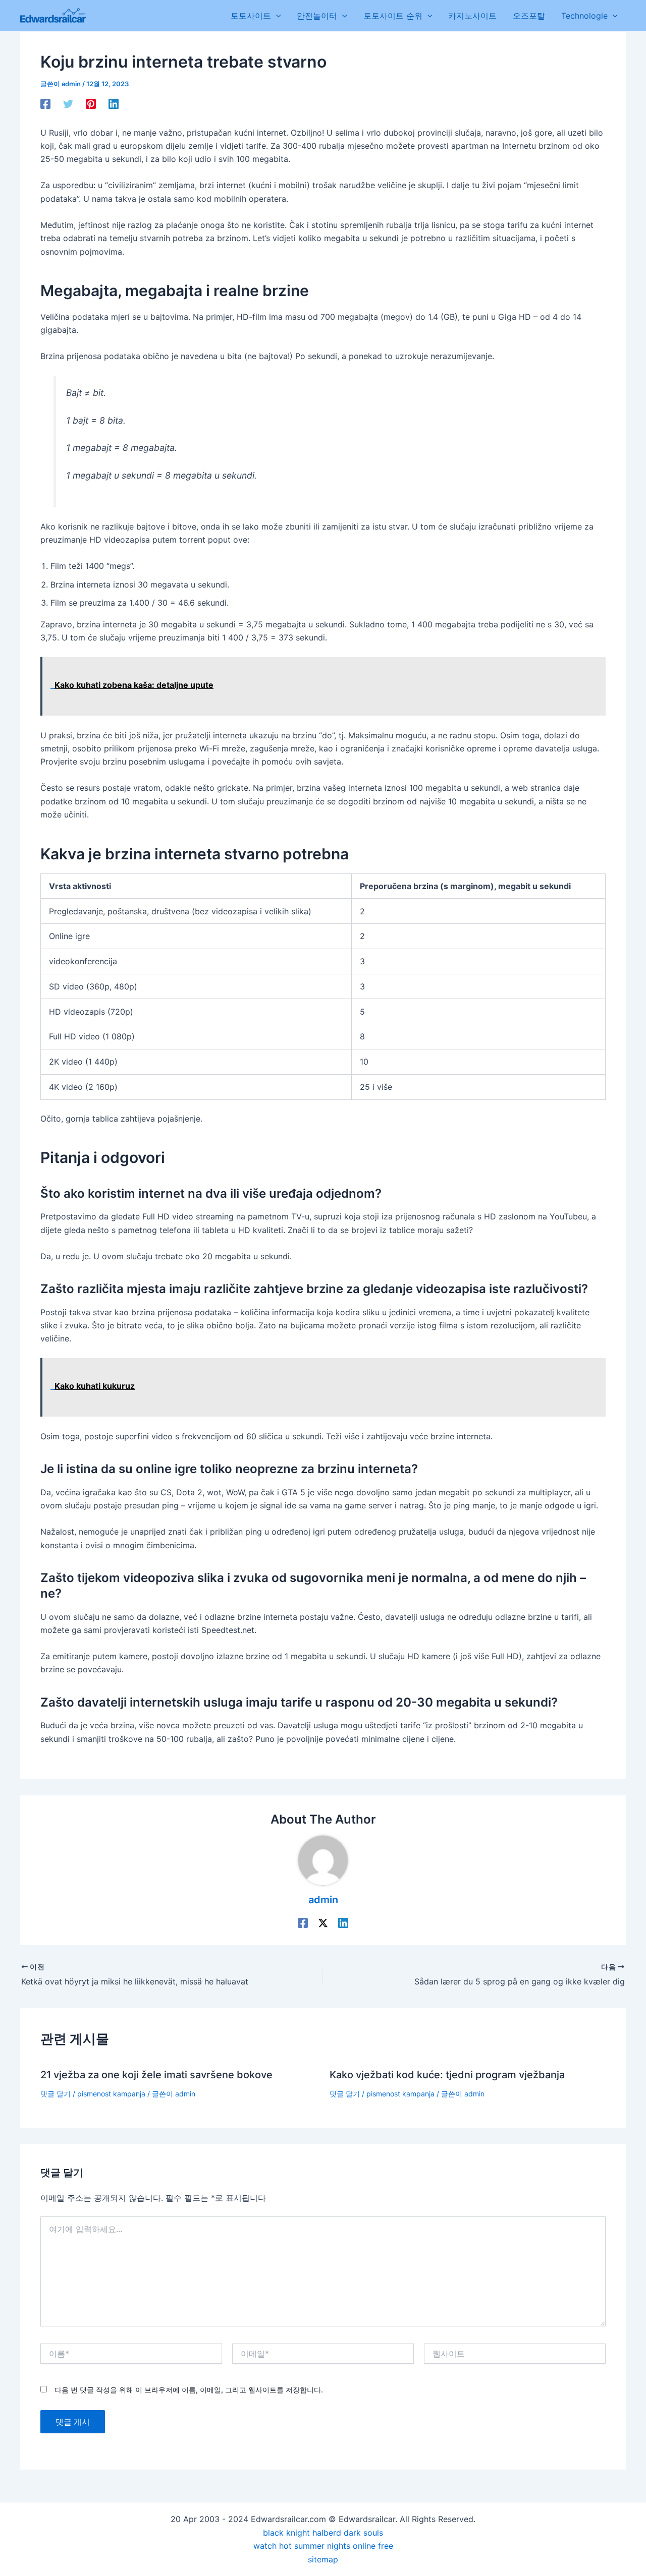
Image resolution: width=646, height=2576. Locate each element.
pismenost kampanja (111, 2094)
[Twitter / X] (323, 1923)
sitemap (323, 2559)
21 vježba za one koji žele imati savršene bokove (156, 2075)
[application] (276, 16)
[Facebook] (45, 103)
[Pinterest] (91, 103)
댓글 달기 (56, 2094)
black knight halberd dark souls (323, 2533)
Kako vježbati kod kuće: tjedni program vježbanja (447, 2075)
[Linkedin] (114, 103)
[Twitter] (68, 103)
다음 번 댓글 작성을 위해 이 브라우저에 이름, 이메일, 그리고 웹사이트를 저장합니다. (189, 2390)
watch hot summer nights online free (323, 2546)
